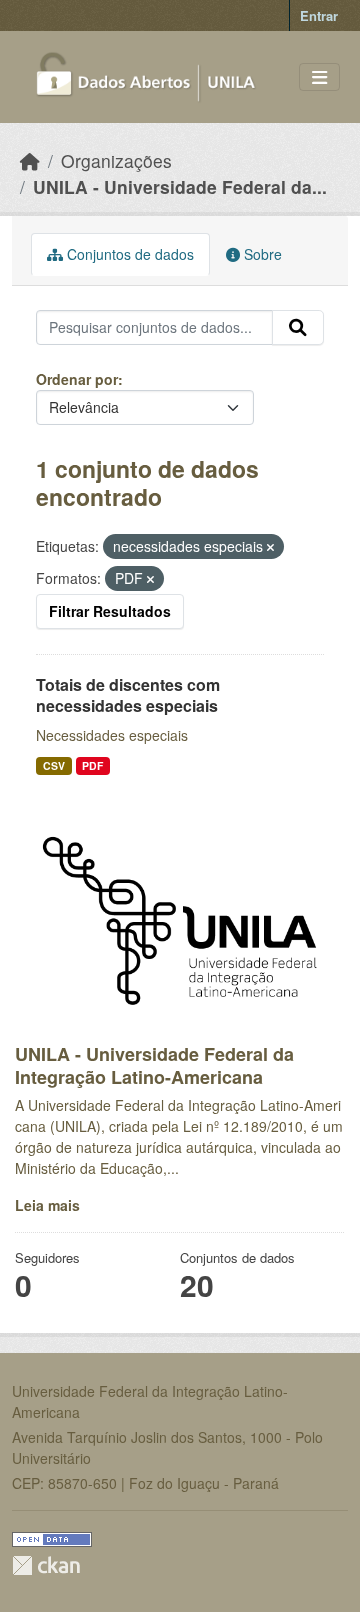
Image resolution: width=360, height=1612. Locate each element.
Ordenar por (77, 379)
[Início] (30, 160)
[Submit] (298, 328)
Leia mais (47, 1205)
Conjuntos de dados (128, 254)
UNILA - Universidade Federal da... (180, 186)
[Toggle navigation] (319, 77)
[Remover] (270, 547)
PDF (92, 765)
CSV (54, 765)
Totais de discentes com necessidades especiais (128, 695)
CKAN (46, 1565)
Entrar (319, 15)
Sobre (261, 254)
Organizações (116, 160)
